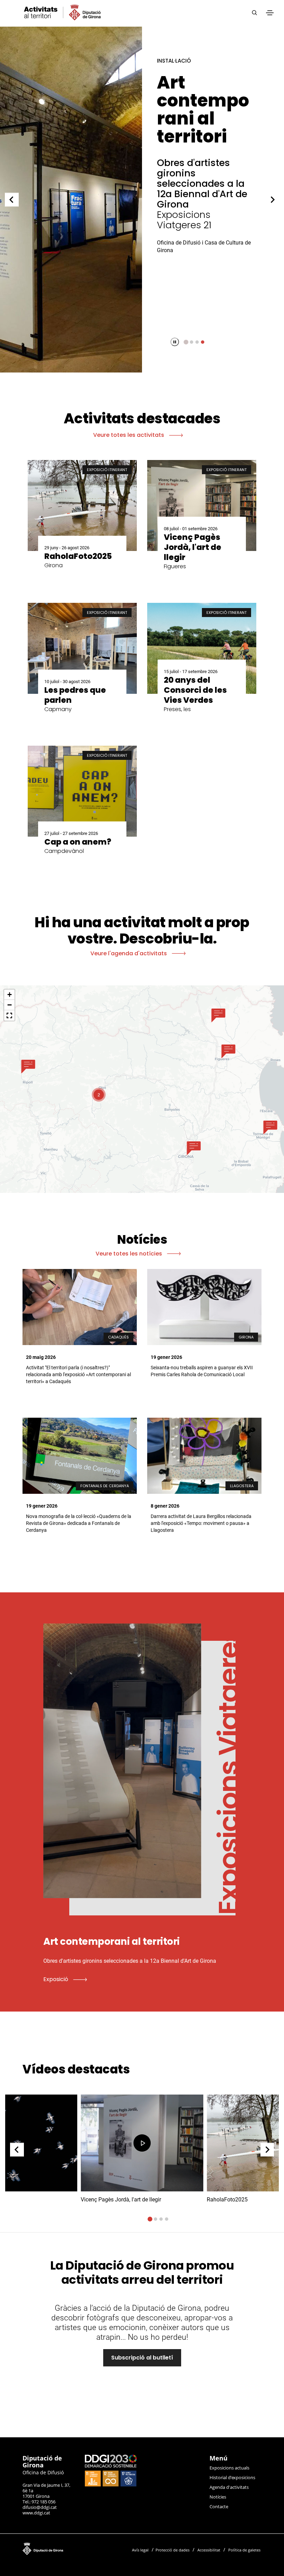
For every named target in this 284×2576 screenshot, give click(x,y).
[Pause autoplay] (175, 342)
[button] (28, 1066)
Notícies (218, 2497)
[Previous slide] (12, 200)
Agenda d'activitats (229, 2487)
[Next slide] (273, 200)
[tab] (186, 342)
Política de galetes (244, 2550)
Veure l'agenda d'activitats (129, 953)
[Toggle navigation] (270, 13)
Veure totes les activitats (129, 435)
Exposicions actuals (229, 2468)
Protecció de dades (172, 2550)
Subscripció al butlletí (142, 2358)
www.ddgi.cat (36, 2513)
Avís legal (140, 2550)
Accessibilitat (209, 2550)
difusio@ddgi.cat (40, 2507)
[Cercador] (254, 13)
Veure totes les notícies (130, 1254)
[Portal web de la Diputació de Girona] (69, 2547)
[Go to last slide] (17, 2150)
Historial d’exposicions (232, 2477)
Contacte (219, 2506)
